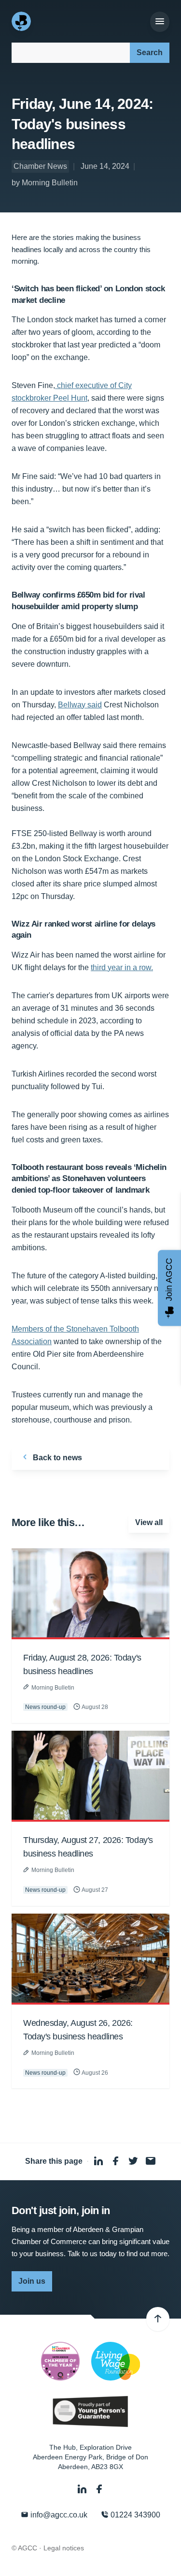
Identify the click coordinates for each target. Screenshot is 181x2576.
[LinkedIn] (83, 2489)
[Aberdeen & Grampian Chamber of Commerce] (22, 21)
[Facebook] (99, 2489)
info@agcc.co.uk (58, 2515)
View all (149, 1522)
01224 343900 (134, 2515)
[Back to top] (158, 2319)
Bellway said (80, 705)
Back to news (56, 1458)
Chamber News (40, 166)
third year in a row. (122, 967)
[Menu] (160, 22)
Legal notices (64, 2548)
